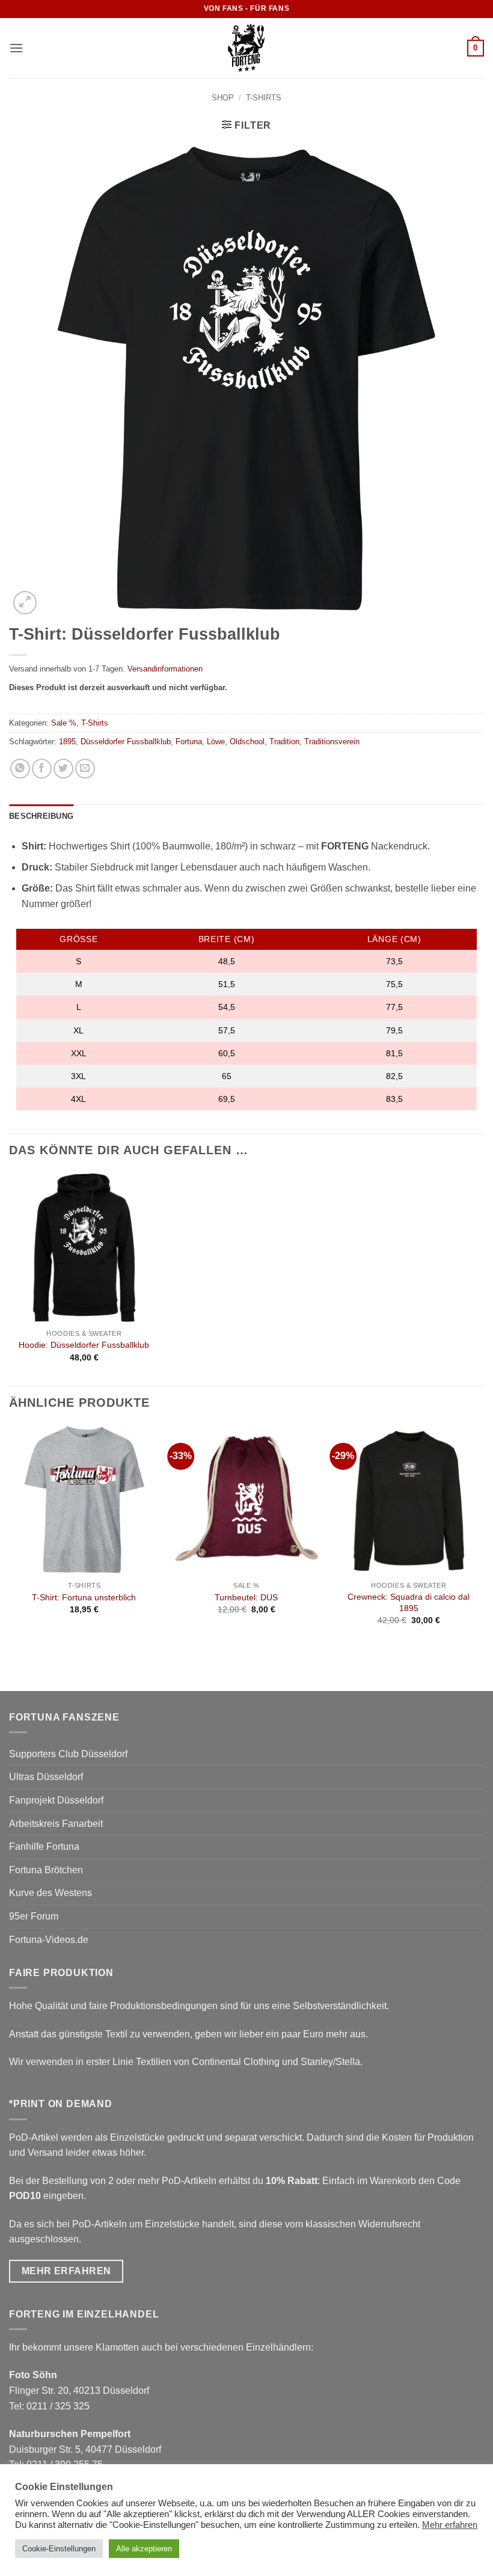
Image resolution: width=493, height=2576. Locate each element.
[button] (16, 48)
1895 (67, 742)
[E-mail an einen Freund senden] (85, 769)
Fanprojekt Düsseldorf (56, 1800)
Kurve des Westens (51, 1893)
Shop (223, 98)
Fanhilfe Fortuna (44, 1846)
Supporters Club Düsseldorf (68, 1754)
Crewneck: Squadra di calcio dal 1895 (409, 1602)
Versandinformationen (165, 669)
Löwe (216, 742)
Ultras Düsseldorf (46, 1777)
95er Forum (34, 1916)
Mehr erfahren (450, 2525)
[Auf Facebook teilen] (42, 769)
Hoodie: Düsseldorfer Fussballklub (84, 1345)
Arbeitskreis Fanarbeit (56, 1824)
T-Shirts (264, 98)
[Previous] (10, 1536)
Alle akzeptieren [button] (144, 2549)
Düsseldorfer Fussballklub (126, 742)
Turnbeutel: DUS (246, 1597)
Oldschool (247, 742)
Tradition (284, 742)
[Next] (483, 1536)
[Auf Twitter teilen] (63, 769)
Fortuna (189, 742)
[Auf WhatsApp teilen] (20, 769)
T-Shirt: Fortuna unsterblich (84, 1597)
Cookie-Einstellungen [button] (59, 2549)
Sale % (64, 723)
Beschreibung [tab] (41, 816)
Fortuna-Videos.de (49, 1940)
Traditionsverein (332, 742)
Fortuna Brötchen (46, 1870)
